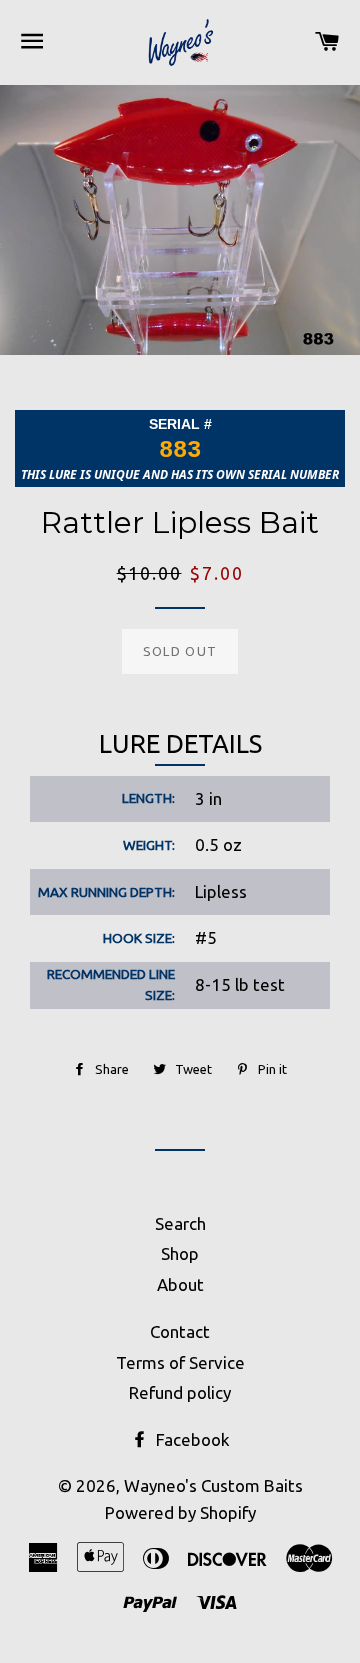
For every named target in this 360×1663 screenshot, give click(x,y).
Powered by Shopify (180, 1512)
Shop (180, 1253)
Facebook (191, 1439)
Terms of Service (180, 1362)
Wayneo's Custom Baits (213, 1485)
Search (180, 1223)
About (180, 1284)
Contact (180, 1331)
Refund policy (180, 1392)
